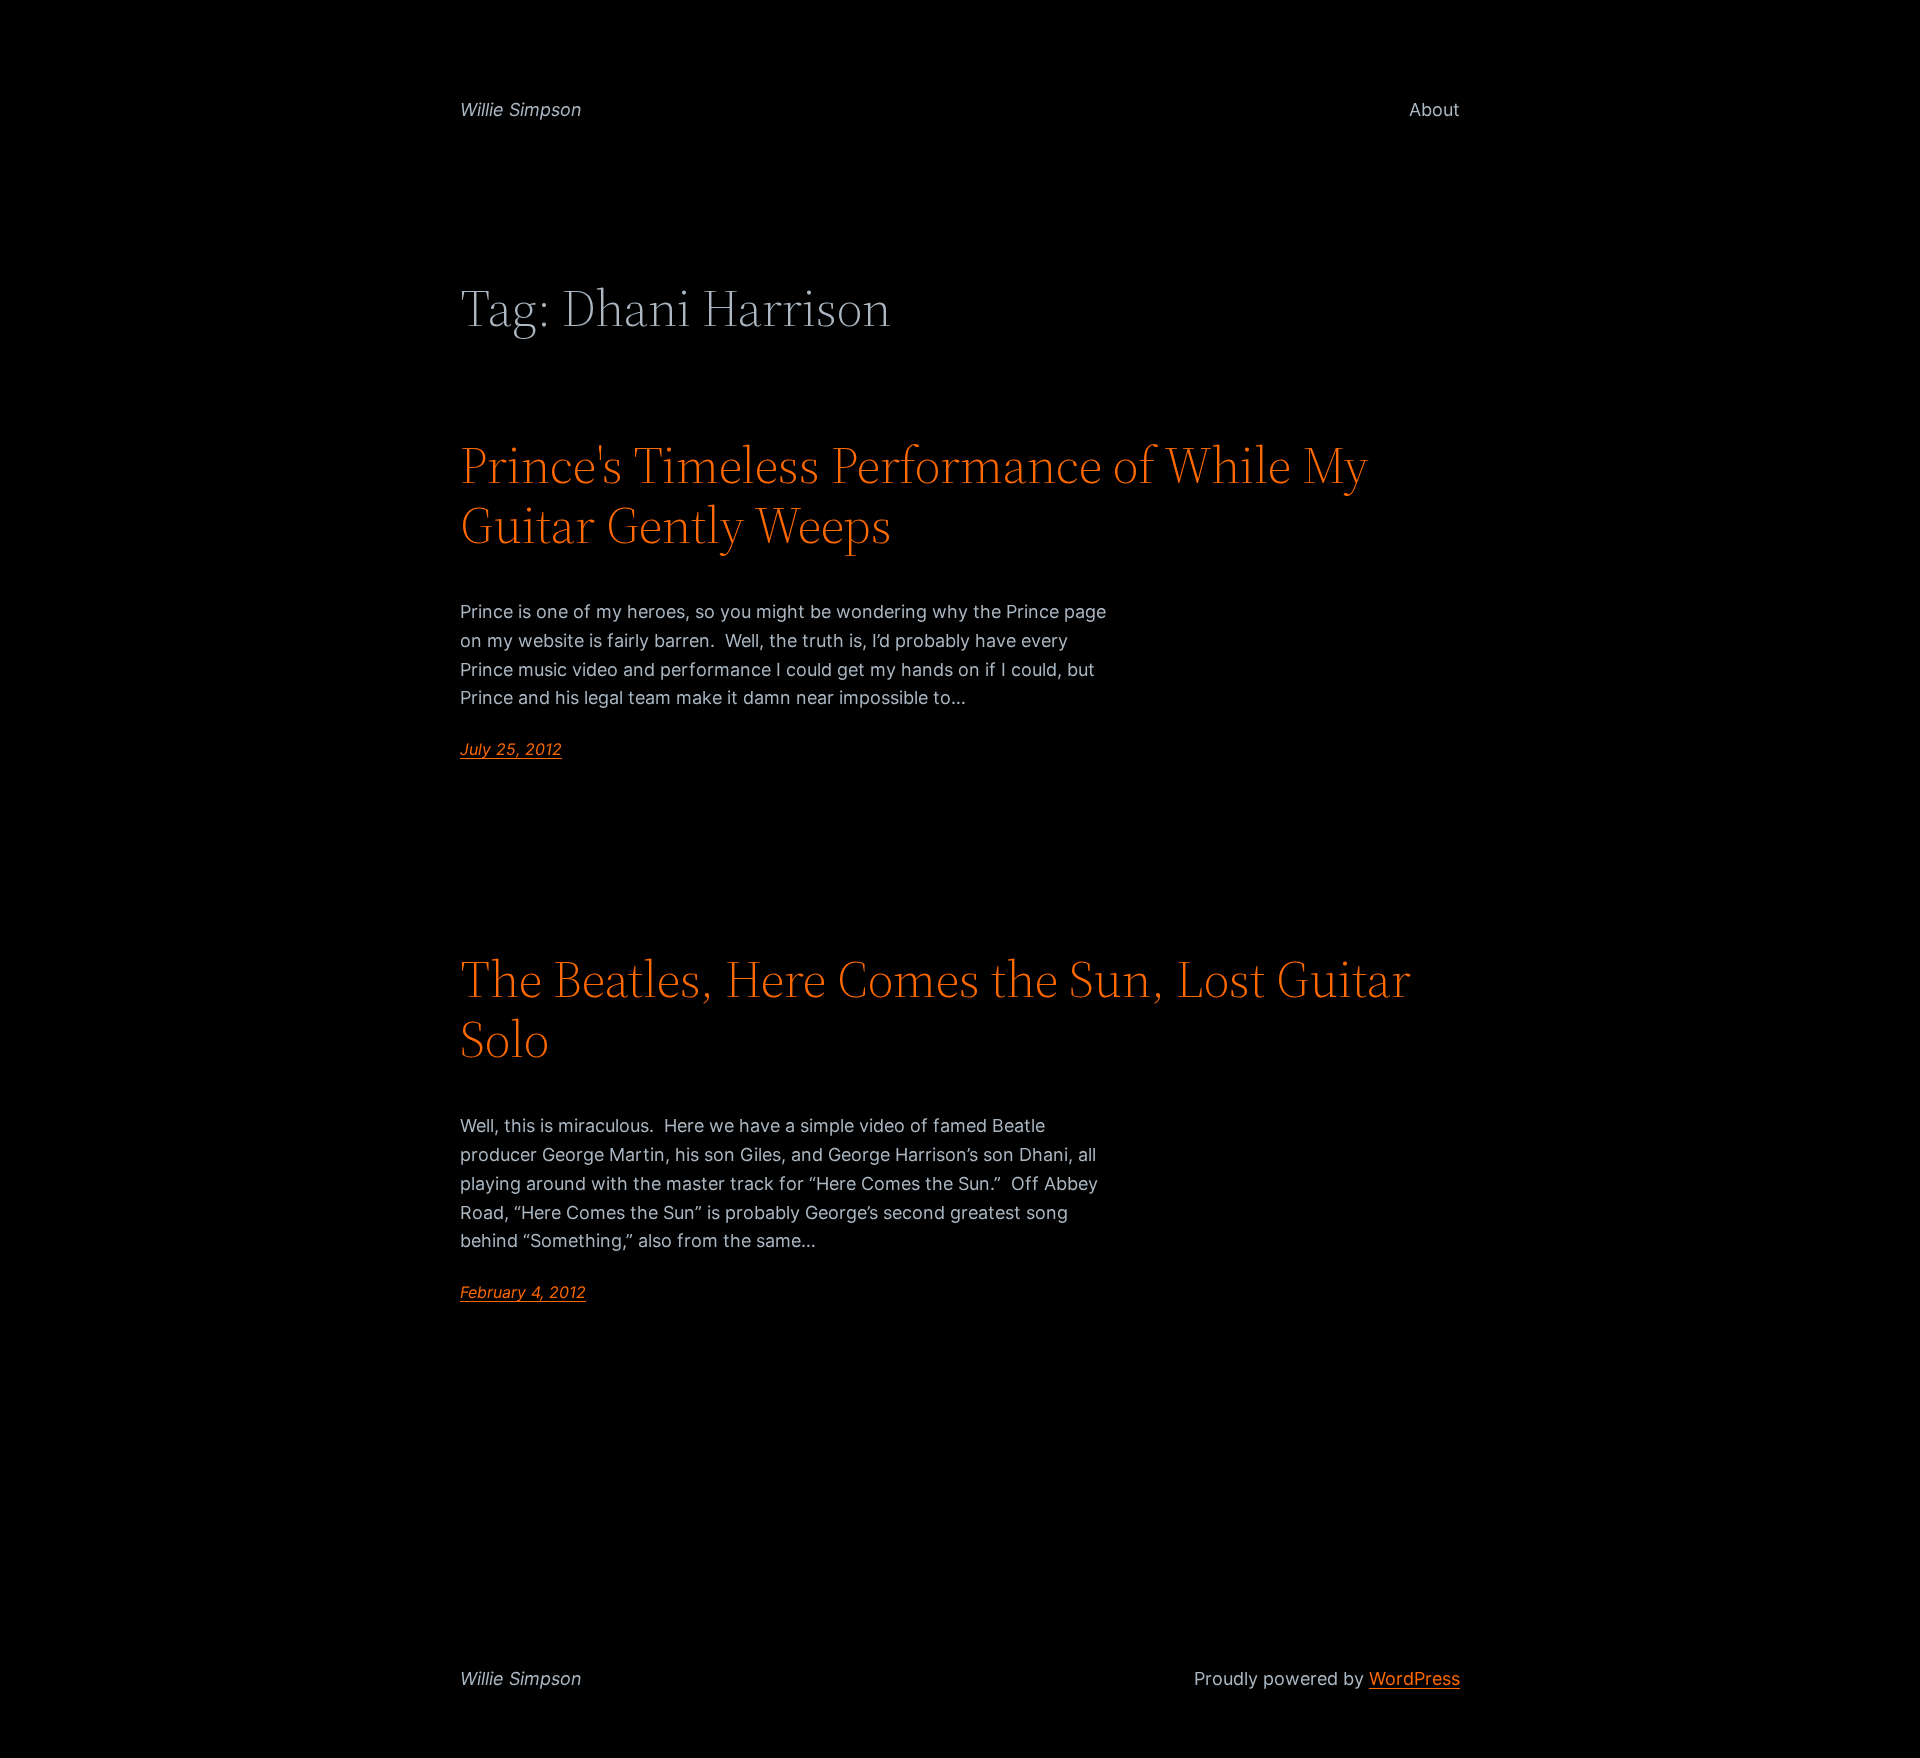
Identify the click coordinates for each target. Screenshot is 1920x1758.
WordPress (1414, 1678)
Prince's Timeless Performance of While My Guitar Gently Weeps (914, 495)
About (1434, 109)
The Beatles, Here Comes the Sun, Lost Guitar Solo (935, 1009)
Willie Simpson (521, 109)
